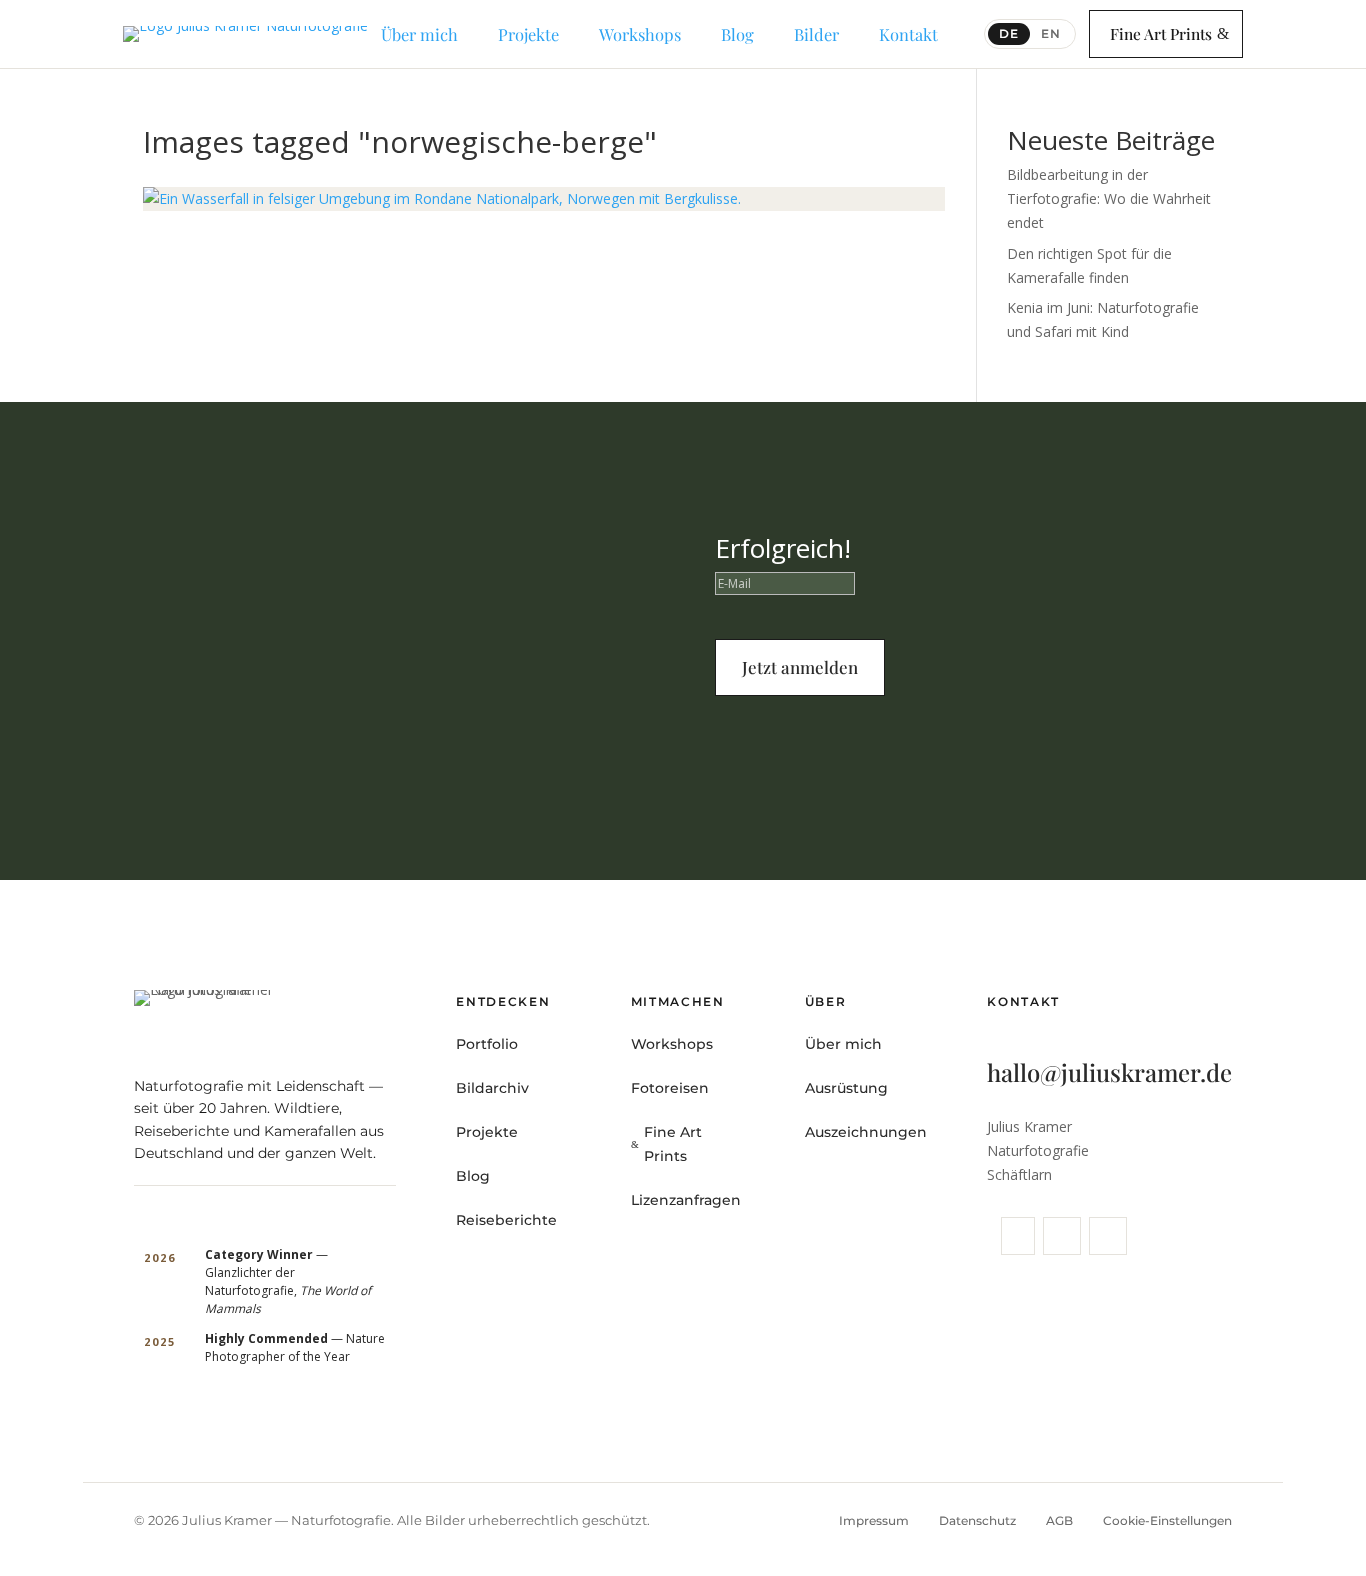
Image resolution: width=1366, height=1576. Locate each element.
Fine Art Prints (1161, 33)
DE (1009, 33)
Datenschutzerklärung (998, 748)
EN (1051, 33)
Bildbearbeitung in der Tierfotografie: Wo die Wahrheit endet (1109, 198)
